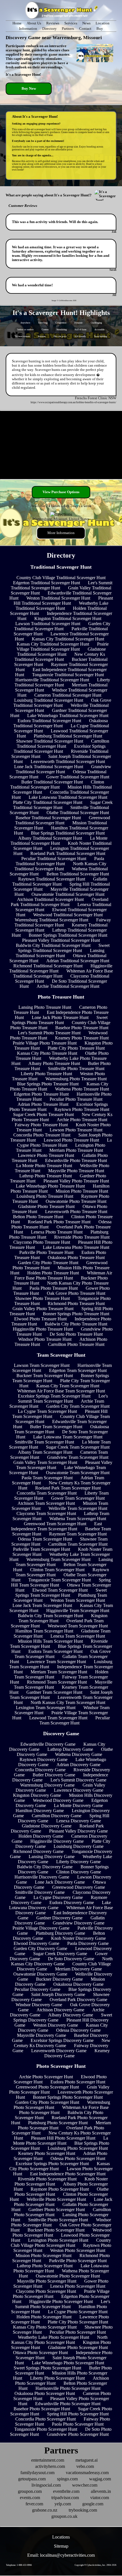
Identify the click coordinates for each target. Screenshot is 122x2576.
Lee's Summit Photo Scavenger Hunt (63, 2304)
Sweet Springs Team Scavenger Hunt (61, 1593)
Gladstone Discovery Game (47, 1826)
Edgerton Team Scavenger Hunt (78, 1370)
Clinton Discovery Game (79, 1872)
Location (103, 23)
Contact (85, 29)
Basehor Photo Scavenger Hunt (42, 2409)
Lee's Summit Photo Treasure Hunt (49, 1033)
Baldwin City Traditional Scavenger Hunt (53, 945)
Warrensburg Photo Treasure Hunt (76, 1079)
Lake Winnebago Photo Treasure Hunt (50, 1186)
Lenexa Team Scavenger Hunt (78, 1636)
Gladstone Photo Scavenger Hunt (78, 2347)
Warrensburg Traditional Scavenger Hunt (51, 920)
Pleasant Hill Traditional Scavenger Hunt (63, 601)
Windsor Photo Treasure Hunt (45, 1339)
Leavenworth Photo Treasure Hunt (76, 1212)
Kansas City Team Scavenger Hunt (68, 1386)
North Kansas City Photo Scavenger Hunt (60, 2340)
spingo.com (67, 2479)
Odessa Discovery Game (78, 2030)
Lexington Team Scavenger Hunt (46, 1708)
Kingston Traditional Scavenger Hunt (68, 618)
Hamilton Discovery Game (40, 1811)
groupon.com (30, 2491)
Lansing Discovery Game (52, 1857)
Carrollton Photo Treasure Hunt (76, 1344)
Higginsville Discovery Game (57, 1841)
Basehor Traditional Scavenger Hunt (48, 818)
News (86, 23)
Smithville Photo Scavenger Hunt (58, 2220)
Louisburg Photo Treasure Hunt (45, 1196)
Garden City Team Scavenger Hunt (78, 1406)
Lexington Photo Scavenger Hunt (58, 2240)
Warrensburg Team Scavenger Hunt (58, 1559)
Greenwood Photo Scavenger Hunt (47, 2087)
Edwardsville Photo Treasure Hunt (76, 1160)
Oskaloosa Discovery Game (78, 1984)
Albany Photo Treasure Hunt (54, 1063)
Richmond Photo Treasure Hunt (76, 1303)
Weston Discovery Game (56, 2025)
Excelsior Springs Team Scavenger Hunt (54, 1396)
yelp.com (63, 2504)
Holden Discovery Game (41, 1836)
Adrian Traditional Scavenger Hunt (78, 961)
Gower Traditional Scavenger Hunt (78, 777)
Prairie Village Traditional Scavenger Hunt (63, 647)
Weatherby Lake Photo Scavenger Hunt (53, 2337)
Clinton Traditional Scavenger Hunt (57, 784)
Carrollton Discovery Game (57, 1816)
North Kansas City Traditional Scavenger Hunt (61, 866)
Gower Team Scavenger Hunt (78, 1498)
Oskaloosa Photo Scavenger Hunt (45, 2393)
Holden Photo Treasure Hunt (53, 1273)
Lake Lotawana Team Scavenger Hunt (68, 1437)
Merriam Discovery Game (78, 1969)
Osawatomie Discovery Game (40, 1974)
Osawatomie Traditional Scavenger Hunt (68, 894)
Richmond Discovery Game (38, 1851)
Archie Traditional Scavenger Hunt (68, 986)
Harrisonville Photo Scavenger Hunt (68, 2388)
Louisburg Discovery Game (79, 1846)
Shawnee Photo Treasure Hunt (42, 1298)
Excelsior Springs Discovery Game (62, 2040)
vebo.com (85, 2466)
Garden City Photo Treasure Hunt (48, 1263)
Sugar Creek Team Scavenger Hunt (78, 1447)
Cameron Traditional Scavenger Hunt (68, 695)
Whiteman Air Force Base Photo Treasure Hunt (63, 1275)
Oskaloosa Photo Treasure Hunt (76, 1257)
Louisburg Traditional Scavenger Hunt (49, 700)
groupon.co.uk (64, 2516)
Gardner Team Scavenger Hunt (54, 1692)
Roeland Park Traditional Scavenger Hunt (68, 853)
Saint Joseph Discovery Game (58, 1994)
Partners (68, 29)
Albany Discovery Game (71, 2015)
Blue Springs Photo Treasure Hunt (48, 1084)
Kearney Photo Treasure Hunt (82, 1038)
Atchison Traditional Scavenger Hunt (50, 899)
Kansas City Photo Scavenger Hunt (45, 2327)
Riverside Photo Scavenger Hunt (47, 2179)
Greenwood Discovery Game (79, 1887)
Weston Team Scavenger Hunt (78, 1600)
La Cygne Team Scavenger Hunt (47, 1411)
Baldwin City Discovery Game (45, 1867)
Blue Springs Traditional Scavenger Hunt (68, 833)
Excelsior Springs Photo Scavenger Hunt (52, 2164)
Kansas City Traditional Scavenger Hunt (68, 639)
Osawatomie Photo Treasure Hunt (76, 1201)
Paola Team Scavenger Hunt (47, 1478)
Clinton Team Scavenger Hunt (57, 1570)
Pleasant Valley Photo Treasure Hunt (76, 1181)
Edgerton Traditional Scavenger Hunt (47, 583)
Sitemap (61, 2546)
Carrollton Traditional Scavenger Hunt (63, 744)
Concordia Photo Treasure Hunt (42, 1135)
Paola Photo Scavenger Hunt (78, 2424)
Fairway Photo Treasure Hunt (41, 1125)
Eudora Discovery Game (72, 1902)
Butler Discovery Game (54, 1775)
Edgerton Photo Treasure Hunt (41, 1094)
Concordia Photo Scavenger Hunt (46, 2419)
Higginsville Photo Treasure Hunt (43, 1329)
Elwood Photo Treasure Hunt (40, 1319)
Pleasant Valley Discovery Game (78, 1831)
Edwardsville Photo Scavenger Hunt (68, 2404)
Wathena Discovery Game (79, 1754)
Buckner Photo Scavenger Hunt (56, 2230)
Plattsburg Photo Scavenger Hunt (58, 2123)
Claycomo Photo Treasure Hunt (42, 1242)
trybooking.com (83, 2510)
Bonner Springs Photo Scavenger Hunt (68, 2097)
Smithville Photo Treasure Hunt (76, 1069)
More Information (61, 533)
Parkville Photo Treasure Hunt (46, 1252)
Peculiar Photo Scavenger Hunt (78, 2332)
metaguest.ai (87, 2460)
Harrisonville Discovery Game (42, 1877)
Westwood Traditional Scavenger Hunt (68, 915)
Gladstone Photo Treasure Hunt (46, 1206)
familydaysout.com (37, 2473)
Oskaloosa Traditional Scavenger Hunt (61, 723)
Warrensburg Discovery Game (47, 1785)
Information (28, 29)
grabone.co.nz (45, 2510)
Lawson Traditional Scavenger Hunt (48, 624)
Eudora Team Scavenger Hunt (55, 1651)
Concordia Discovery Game (40, 1770)
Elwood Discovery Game (36, 1943)
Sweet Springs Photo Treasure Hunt (60, 1020)
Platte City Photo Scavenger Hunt (78, 2322)
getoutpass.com (32, 2479)
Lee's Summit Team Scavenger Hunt (63, 1399)
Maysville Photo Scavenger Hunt (47, 2281)
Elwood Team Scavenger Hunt (60, 1590)
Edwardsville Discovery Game (48, 1744)
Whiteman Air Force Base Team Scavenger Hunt (61, 1391)
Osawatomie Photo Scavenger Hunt (68, 2276)
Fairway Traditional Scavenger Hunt (63, 922)
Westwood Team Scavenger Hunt (78, 1626)
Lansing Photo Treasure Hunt (45, 1007)
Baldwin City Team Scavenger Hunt (51, 1616)
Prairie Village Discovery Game (41, 1928)
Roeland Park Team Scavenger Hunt (68, 1488)
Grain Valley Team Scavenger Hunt (45, 1462)
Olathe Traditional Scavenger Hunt (78, 813)
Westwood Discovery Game (58, 1800)
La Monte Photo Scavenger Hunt (61, 2141)
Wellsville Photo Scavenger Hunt (56, 2199)
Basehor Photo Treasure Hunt (82, 1028)
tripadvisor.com (65, 2498)
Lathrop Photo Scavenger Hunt (45, 2266)
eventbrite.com (66, 2491)
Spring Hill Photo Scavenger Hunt (78, 2414)
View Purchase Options (61, 492)
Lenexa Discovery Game (79, 1821)
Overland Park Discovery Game (78, 2000)
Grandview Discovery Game (79, 1923)
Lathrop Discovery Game (70, 1749)
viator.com (100, 2498)
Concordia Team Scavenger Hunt (47, 1493)
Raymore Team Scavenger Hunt (78, 1534)
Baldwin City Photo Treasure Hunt (76, 1324)
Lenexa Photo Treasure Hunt (57, 1232)
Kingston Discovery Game (37, 1795)
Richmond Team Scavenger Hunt (57, 1682)
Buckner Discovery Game (59, 1979)
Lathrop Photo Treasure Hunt (46, 1176)
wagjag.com (100, 2479)
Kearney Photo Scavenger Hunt (47, 2153)
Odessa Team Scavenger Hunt (45, 1539)
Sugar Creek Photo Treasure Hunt (43, 1114)
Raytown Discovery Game (44, 1759)
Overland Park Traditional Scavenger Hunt (60, 902)
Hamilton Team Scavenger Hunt (44, 1631)
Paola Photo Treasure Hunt (54, 1288)
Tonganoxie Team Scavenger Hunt (60, 1580)
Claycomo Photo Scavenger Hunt (46, 2291)
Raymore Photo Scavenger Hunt (60, 2189)
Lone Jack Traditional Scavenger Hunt (49, 767)
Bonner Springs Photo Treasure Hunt (76, 1314)
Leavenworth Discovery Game (59, 2051)
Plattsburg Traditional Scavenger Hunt (68, 736)
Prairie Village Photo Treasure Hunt (45, 1043)
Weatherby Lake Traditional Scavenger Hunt (62, 606)
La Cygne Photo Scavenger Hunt (78, 2312)
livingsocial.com (46, 2485)
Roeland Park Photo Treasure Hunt (59, 1222)
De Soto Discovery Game (71, 1959)
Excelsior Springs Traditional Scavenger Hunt (60, 749)
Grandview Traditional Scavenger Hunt (63, 769)
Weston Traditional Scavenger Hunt (58, 598)
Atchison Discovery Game (60, 2010)
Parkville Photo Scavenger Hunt (78, 2261)
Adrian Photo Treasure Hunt (43, 1104)
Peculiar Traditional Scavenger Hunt (54, 859)
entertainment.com (48, 2460)
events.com (30, 2498)
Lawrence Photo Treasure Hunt (46, 1155)
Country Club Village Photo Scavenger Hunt (61, 2243)
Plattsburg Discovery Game (60, 1933)
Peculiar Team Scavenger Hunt (75, 1720)
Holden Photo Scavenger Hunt (44, 2317)
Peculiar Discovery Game (37, 1989)
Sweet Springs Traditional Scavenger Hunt (64, 948)
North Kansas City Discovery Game (62, 1961)
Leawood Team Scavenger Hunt (58, 1718)
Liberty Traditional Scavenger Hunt (62, 682)
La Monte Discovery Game (78, 1805)
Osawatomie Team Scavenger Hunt (78, 1473)
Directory (50, 29)
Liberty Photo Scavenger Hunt (57, 2378)
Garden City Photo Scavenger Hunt (47, 2102)
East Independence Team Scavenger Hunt (56, 1526)
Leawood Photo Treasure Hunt (71, 1140)
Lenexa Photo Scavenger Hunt (78, 2286)
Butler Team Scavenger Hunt (56, 1427)
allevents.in (101, 2491)
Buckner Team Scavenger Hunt (45, 1376)
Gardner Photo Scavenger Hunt (57, 2210)
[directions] (61, 514)
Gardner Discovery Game (59, 1918)
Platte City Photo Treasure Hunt (76, 1048)
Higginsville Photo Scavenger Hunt (61, 2301)
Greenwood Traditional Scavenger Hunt (63, 820)
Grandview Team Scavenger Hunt (78, 1457)
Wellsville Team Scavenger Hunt (78, 1508)
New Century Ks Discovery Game (62, 2043)
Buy (100, 29)
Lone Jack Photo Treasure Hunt (60, 1017)
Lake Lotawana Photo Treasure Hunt (76, 1247)
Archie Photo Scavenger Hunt (46, 2077)
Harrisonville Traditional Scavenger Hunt (52, 680)
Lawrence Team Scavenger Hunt (56, 1662)
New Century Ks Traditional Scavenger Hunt (60, 657)
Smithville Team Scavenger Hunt (44, 1442)
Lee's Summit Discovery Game (78, 1780)
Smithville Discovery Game (40, 1892)
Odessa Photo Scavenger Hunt (78, 2158)
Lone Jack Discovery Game (60, 1882)
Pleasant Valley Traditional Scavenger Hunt (61, 940)
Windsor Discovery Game (39, 2005)
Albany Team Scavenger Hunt (45, 1452)
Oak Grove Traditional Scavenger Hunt (62, 703)
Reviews (53, 23)
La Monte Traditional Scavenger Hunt (59, 841)
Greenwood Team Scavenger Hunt (55, 1524)
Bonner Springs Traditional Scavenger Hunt (68, 935)
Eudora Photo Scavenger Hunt (78, 2082)
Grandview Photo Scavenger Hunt (78, 2434)
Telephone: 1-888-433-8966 (19, 2565)
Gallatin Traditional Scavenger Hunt (60, 882)
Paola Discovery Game (88, 1943)
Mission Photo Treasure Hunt (82, 1191)
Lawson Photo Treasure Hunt (76, 1130)
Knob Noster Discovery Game (78, 1938)
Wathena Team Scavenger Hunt (78, 1519)
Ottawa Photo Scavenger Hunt (40, 2353)
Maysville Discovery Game (42, 2035)
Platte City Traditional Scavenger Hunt (48, 802)
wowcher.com (85, 2485)
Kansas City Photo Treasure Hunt (47, 1053)
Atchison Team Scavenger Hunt (46, 1503)
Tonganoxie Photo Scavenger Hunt (46, 2429)
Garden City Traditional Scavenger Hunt (62, 626)
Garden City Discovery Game (40, 1948)
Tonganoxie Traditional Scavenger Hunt (68, 675)
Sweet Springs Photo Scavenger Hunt (47, 2368)
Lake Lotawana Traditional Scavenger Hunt (68, 797)
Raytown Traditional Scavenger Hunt (52, 879)
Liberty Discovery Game (78, 1862)
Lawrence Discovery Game (79, 1790)
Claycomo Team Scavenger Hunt (46, 1513)
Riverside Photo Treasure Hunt (82, 1237)
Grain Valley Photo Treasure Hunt (43, 1309)
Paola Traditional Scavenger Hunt (60, 861)
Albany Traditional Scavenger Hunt (50, 838)
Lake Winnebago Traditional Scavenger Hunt (68, 716)
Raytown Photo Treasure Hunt (82, 1109)
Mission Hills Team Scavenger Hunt (50, 1641)
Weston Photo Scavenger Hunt (78, 2250)
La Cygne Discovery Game (58, 1897)
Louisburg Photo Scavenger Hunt (78, 2148)
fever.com (34, 2504)
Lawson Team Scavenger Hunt (42, 1365)
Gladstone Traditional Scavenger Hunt (61, 652)
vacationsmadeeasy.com (87, 2473)
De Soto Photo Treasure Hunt (76, 1334)
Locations (61, 2537)
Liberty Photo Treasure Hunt (46, 1074)
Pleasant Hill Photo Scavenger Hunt (63, 2138)
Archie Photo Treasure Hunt (82, 1120)
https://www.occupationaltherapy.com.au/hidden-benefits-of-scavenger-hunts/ (73, 402)
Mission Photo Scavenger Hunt (44, 2255)
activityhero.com (50, 2466)
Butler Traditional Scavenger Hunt (52, 782)
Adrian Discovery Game (78, 1765)
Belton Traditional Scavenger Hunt (78, 874)
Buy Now (29, 89)
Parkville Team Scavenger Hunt (42, 1549)
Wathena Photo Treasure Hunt (82, 1089)
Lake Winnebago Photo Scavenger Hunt (68, 2363)
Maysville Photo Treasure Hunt (76, 1171)
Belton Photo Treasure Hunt (38, 1217)
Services (71, 23)
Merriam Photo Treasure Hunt (76, 1150)
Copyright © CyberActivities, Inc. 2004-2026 (95, 2565)
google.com (93, 2504)
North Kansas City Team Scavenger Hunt (68, 1702)
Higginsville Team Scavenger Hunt (78, 1610)
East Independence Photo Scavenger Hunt (68, 2174)
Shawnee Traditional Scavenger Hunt (50, 741)
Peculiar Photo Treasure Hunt (76, 1099)
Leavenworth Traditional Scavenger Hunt (68, 761)
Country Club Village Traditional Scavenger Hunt (61, 578)
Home (17, 23)
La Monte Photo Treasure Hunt (44, 1166)
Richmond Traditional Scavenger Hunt (48, 966)
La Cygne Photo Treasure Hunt (65, 1143)
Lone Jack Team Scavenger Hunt (42, 1605)
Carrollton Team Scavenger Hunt (78, 1544)
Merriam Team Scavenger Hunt (59, 1672)
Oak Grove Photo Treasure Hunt (76, 1293)
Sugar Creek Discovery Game (60, 1954)
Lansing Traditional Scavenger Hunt (60, 953)
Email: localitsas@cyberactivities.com (61, 2555)
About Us (34, 23)
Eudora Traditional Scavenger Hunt (49, 721)
